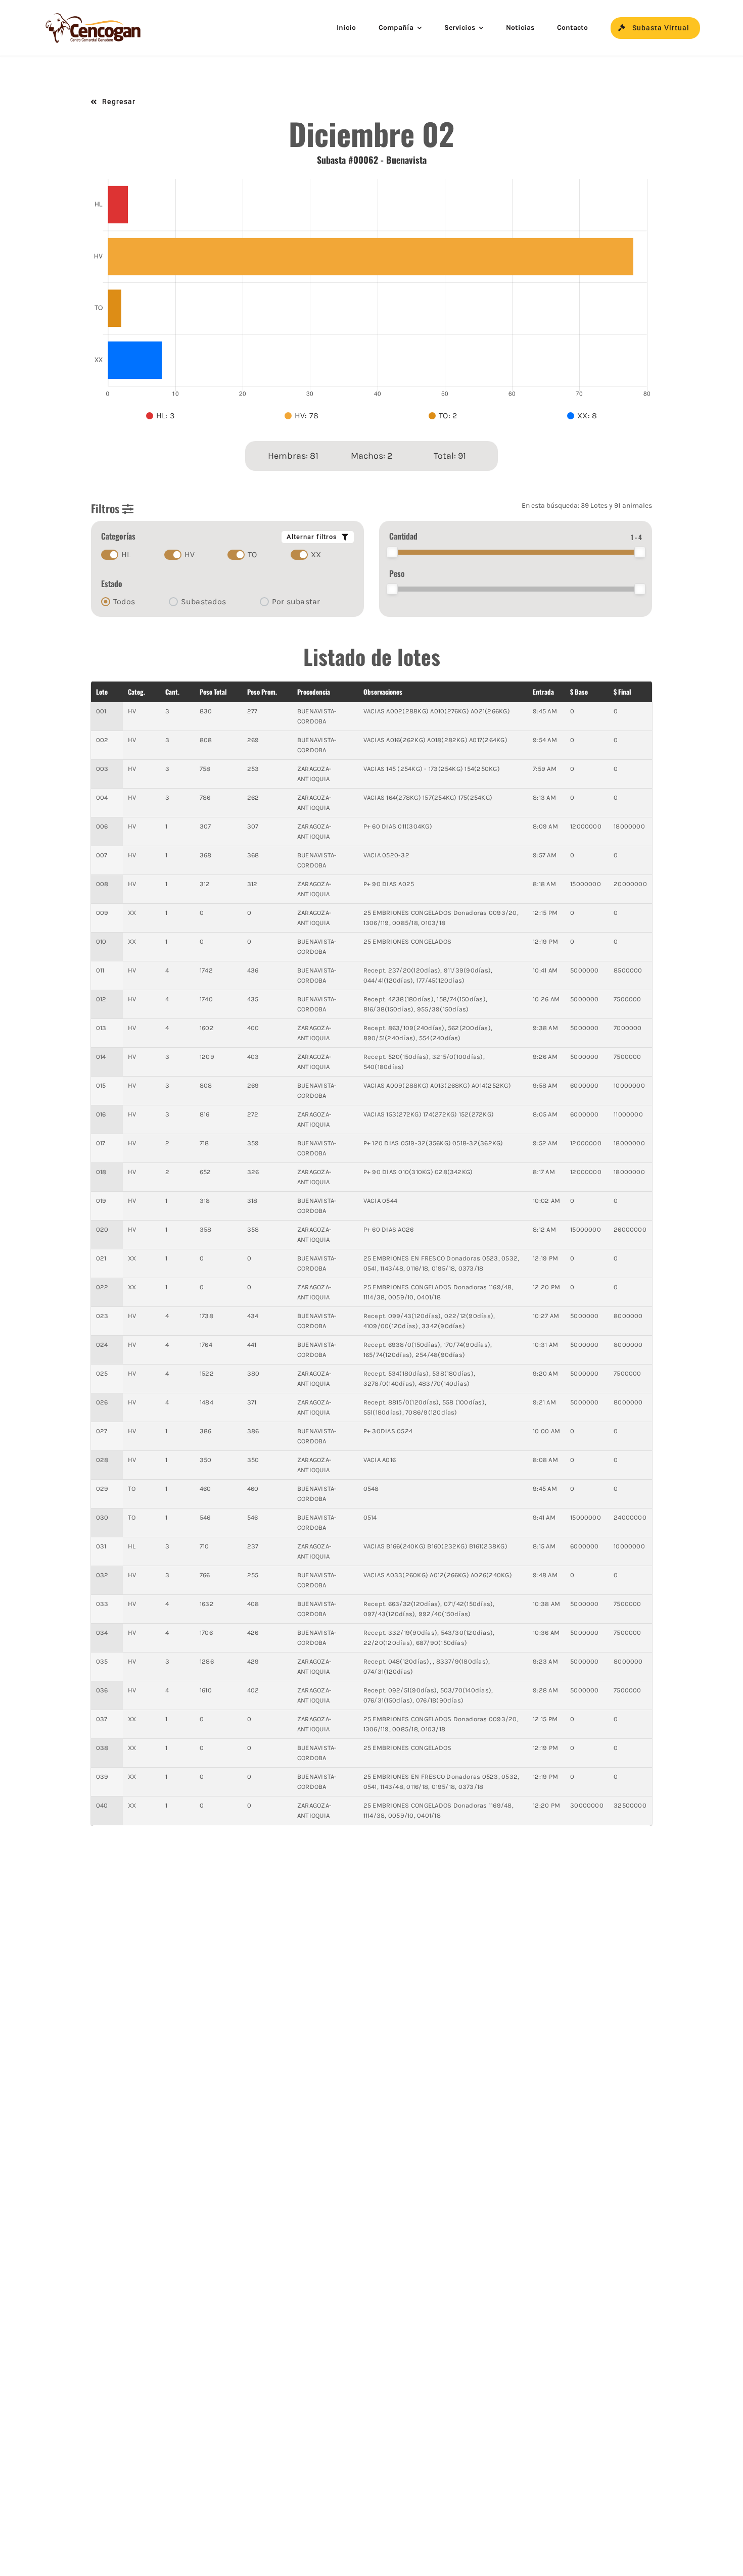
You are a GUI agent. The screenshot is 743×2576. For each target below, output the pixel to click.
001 (101, 711)
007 (102, 855)
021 (101, 1258)
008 (102, 884)
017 (101, 1143)
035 (102, 1661)
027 (102, 1431)
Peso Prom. (262, 692)
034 (102, 1633)
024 (102, 1345)
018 (101, 1172)
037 (102, 1719)
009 (102, 913)
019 (101, 1201)
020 (102, 1229)
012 (101, 999)
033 (102, 1604)
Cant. (172, 692)
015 (101, 1085)
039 (102, 1777)
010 (101, 941)
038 (102, 1748)
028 (102, 1460)
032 (102, 1575)
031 (101, 1546)
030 (102, 1517)
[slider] (392, 552)
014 (101, 1057)
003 (102, 769)
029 (102, 1489)
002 (102, 740)
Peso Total (213, 692)
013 (101, 1028)
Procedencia (314, 692)
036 (102, 1690)
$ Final (622, 692)
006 (102, 826)
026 (102, 1402)
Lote (102, 692)
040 (102, 1805)
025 (102, 1373)
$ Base (579, 692)
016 (101, 1114)
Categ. (136, 692)
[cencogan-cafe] (94, 15)
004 (102, 797)
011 (100, 970)
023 (102, 1316)
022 (102, 1287)
